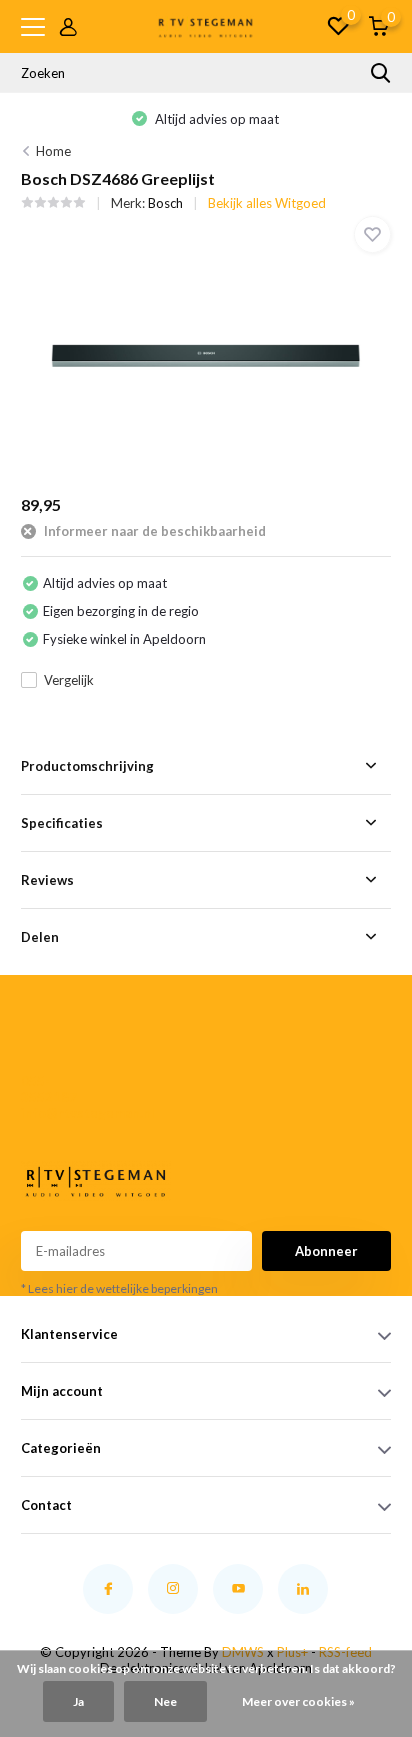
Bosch (165, 203)
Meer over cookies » (298, 1701)
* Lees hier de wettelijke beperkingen (119, 1288)
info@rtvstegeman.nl (54, 1113)
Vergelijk (69, 680)
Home (53, 151)
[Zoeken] (381, 73)
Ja (78, 1701)
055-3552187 (49, 1089)
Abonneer (326, 1251)
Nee (165, 1701)
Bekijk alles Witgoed (267, 203)
